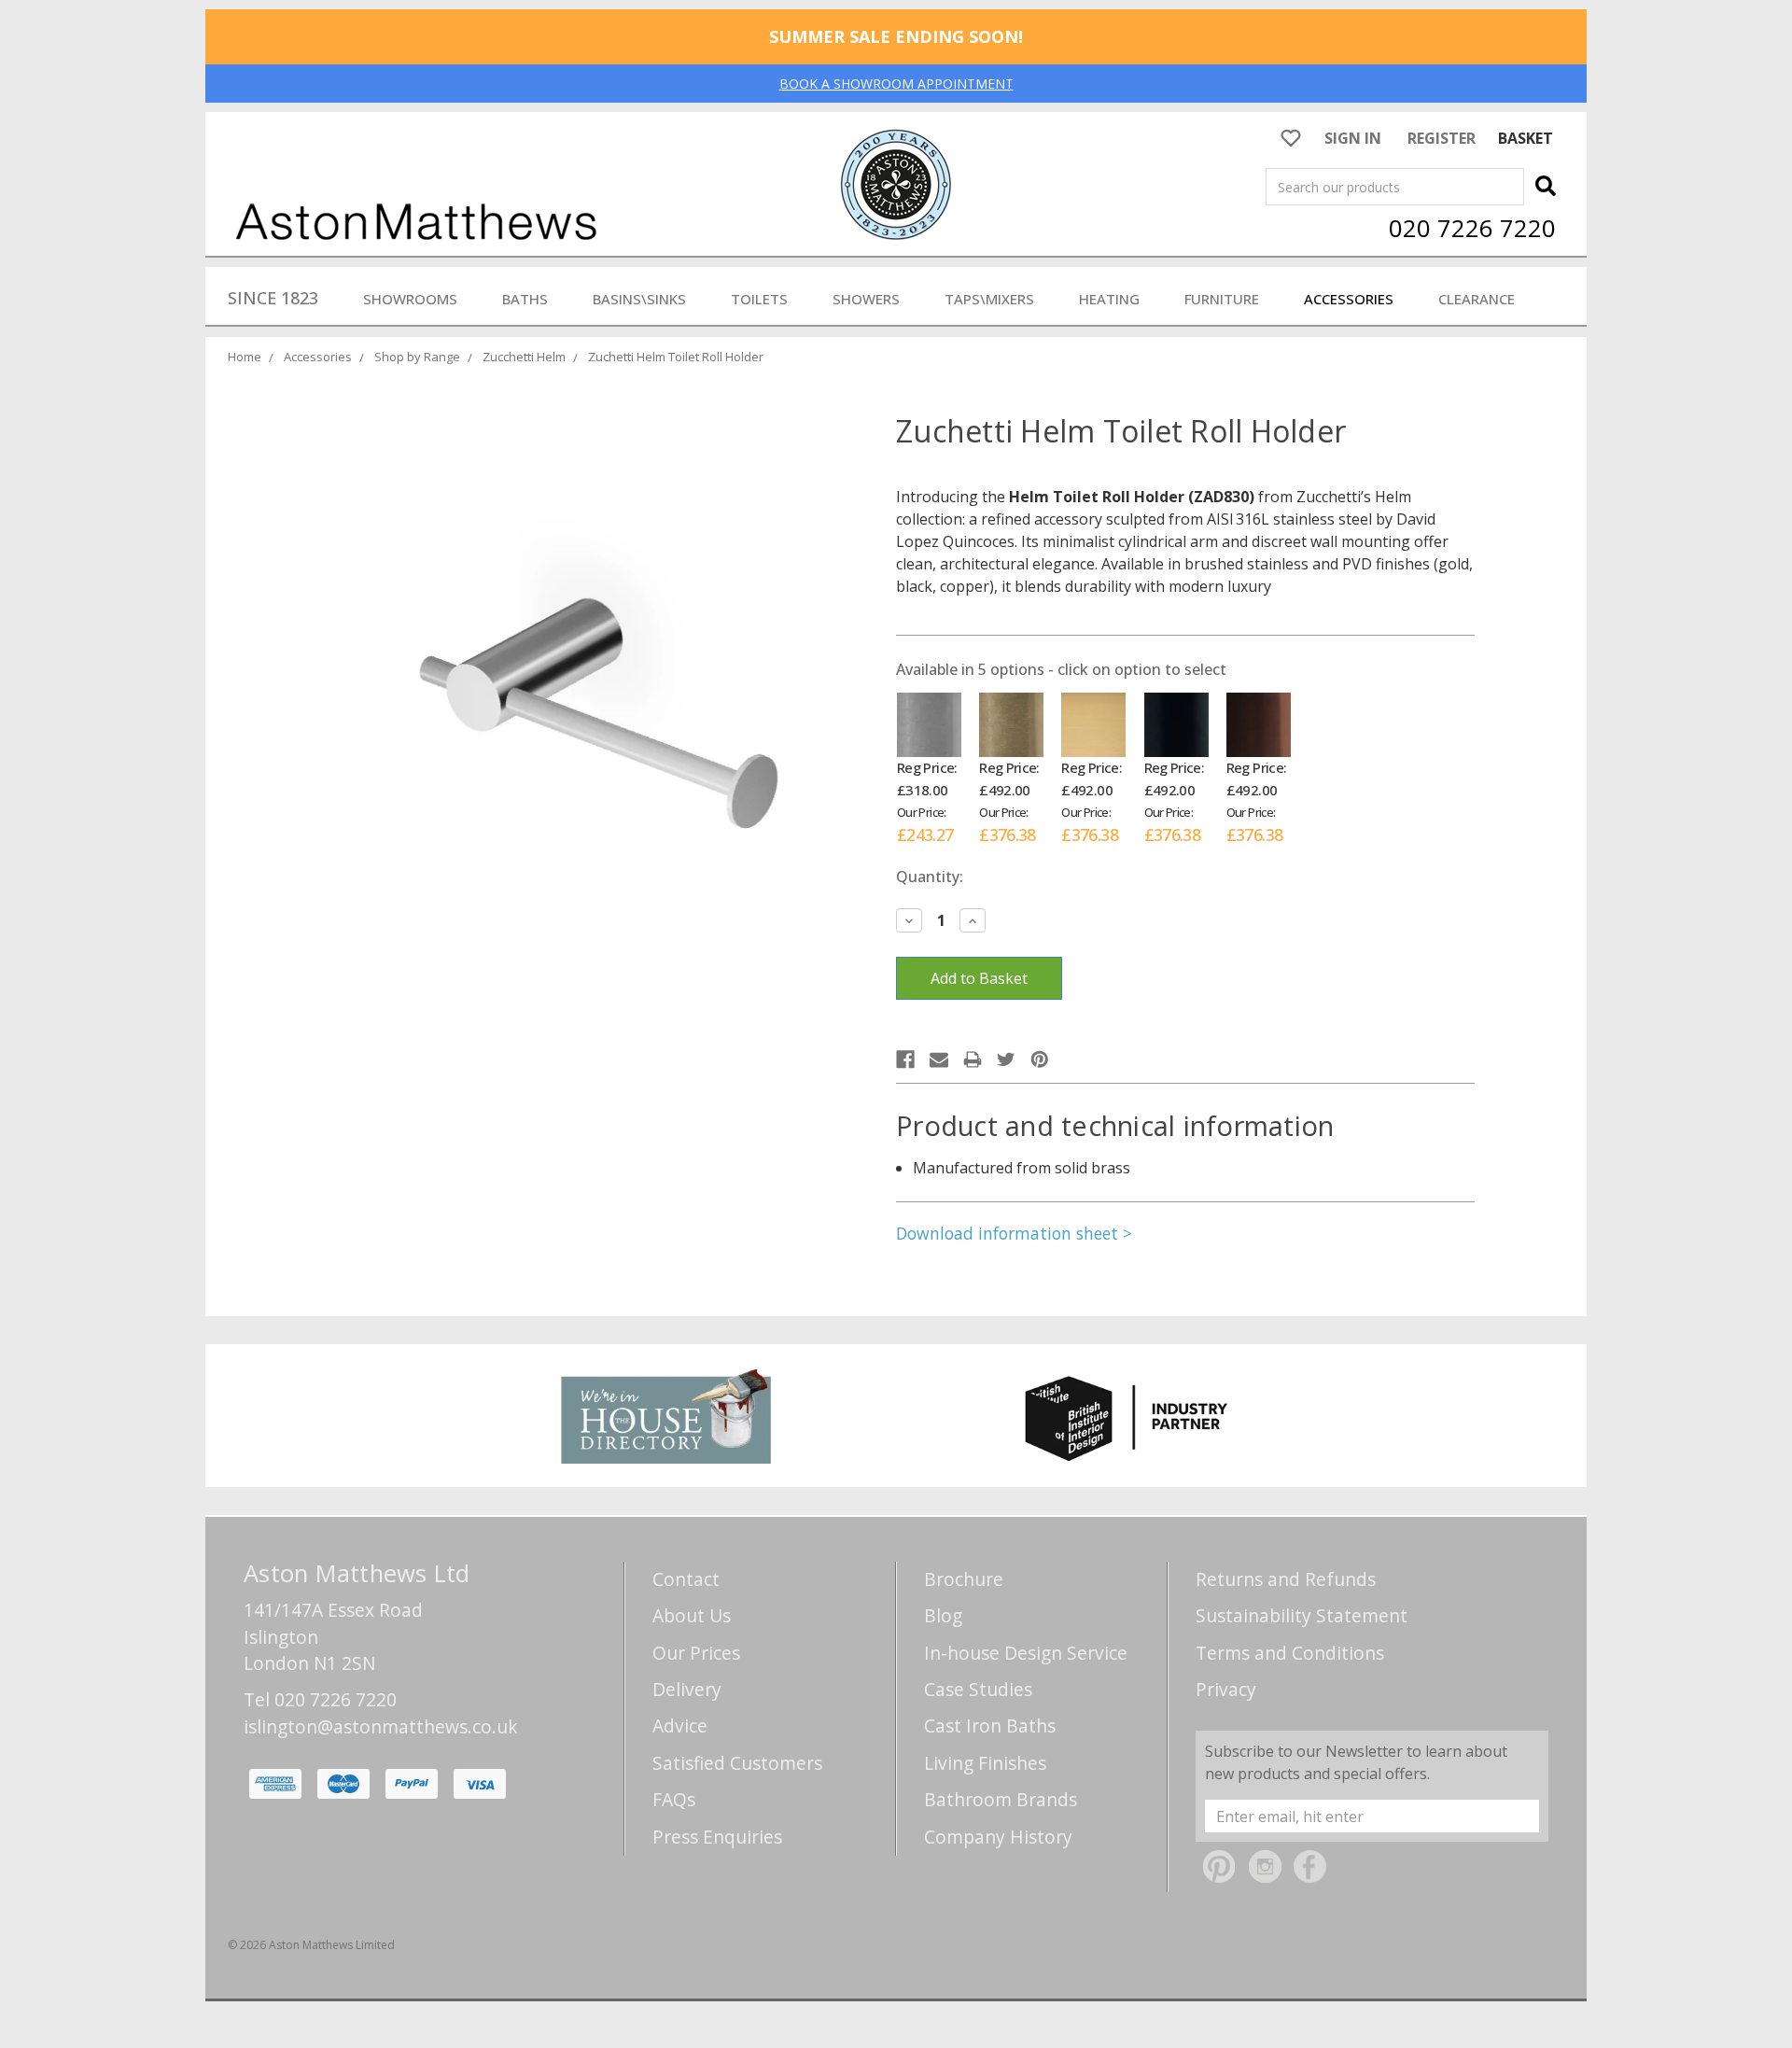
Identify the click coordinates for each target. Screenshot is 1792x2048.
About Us (692, 1615)
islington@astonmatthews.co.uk (381, 1726)
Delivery (687, 1689)
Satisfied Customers (737, 1763)
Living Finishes (985, 1763)
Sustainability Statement (1302, 1615)
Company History (998, 1837)
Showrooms (410, 299)
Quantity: (930, 877)
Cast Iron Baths (990, 1725)
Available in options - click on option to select (1061, 669)
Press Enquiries (717, 1837)
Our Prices (696, 1653)
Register (1442, 138)
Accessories (1349, 299)
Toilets (759, 299)
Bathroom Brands (1001, 1799)
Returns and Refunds (1286, 1579)
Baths (525, 299)
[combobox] (1395, 187)
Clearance (1477, 299)
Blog (943, 1615)
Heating (1109, 299)
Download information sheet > (1014, 1233)
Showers (866, 299)
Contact (686, 1579)
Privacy (1226, 1689)
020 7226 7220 (1472, 228)
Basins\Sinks (639, 299)
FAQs (674, 1799)
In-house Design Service (1026, 1653)
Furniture (1222, 299)
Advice (680, 1725)
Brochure (964, 1579)
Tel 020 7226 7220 (320, 1699)
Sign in (1353, 138)
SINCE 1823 (273, 298)
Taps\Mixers (989, 299)
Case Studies (978, 1689)
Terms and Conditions (1290, 1653)
